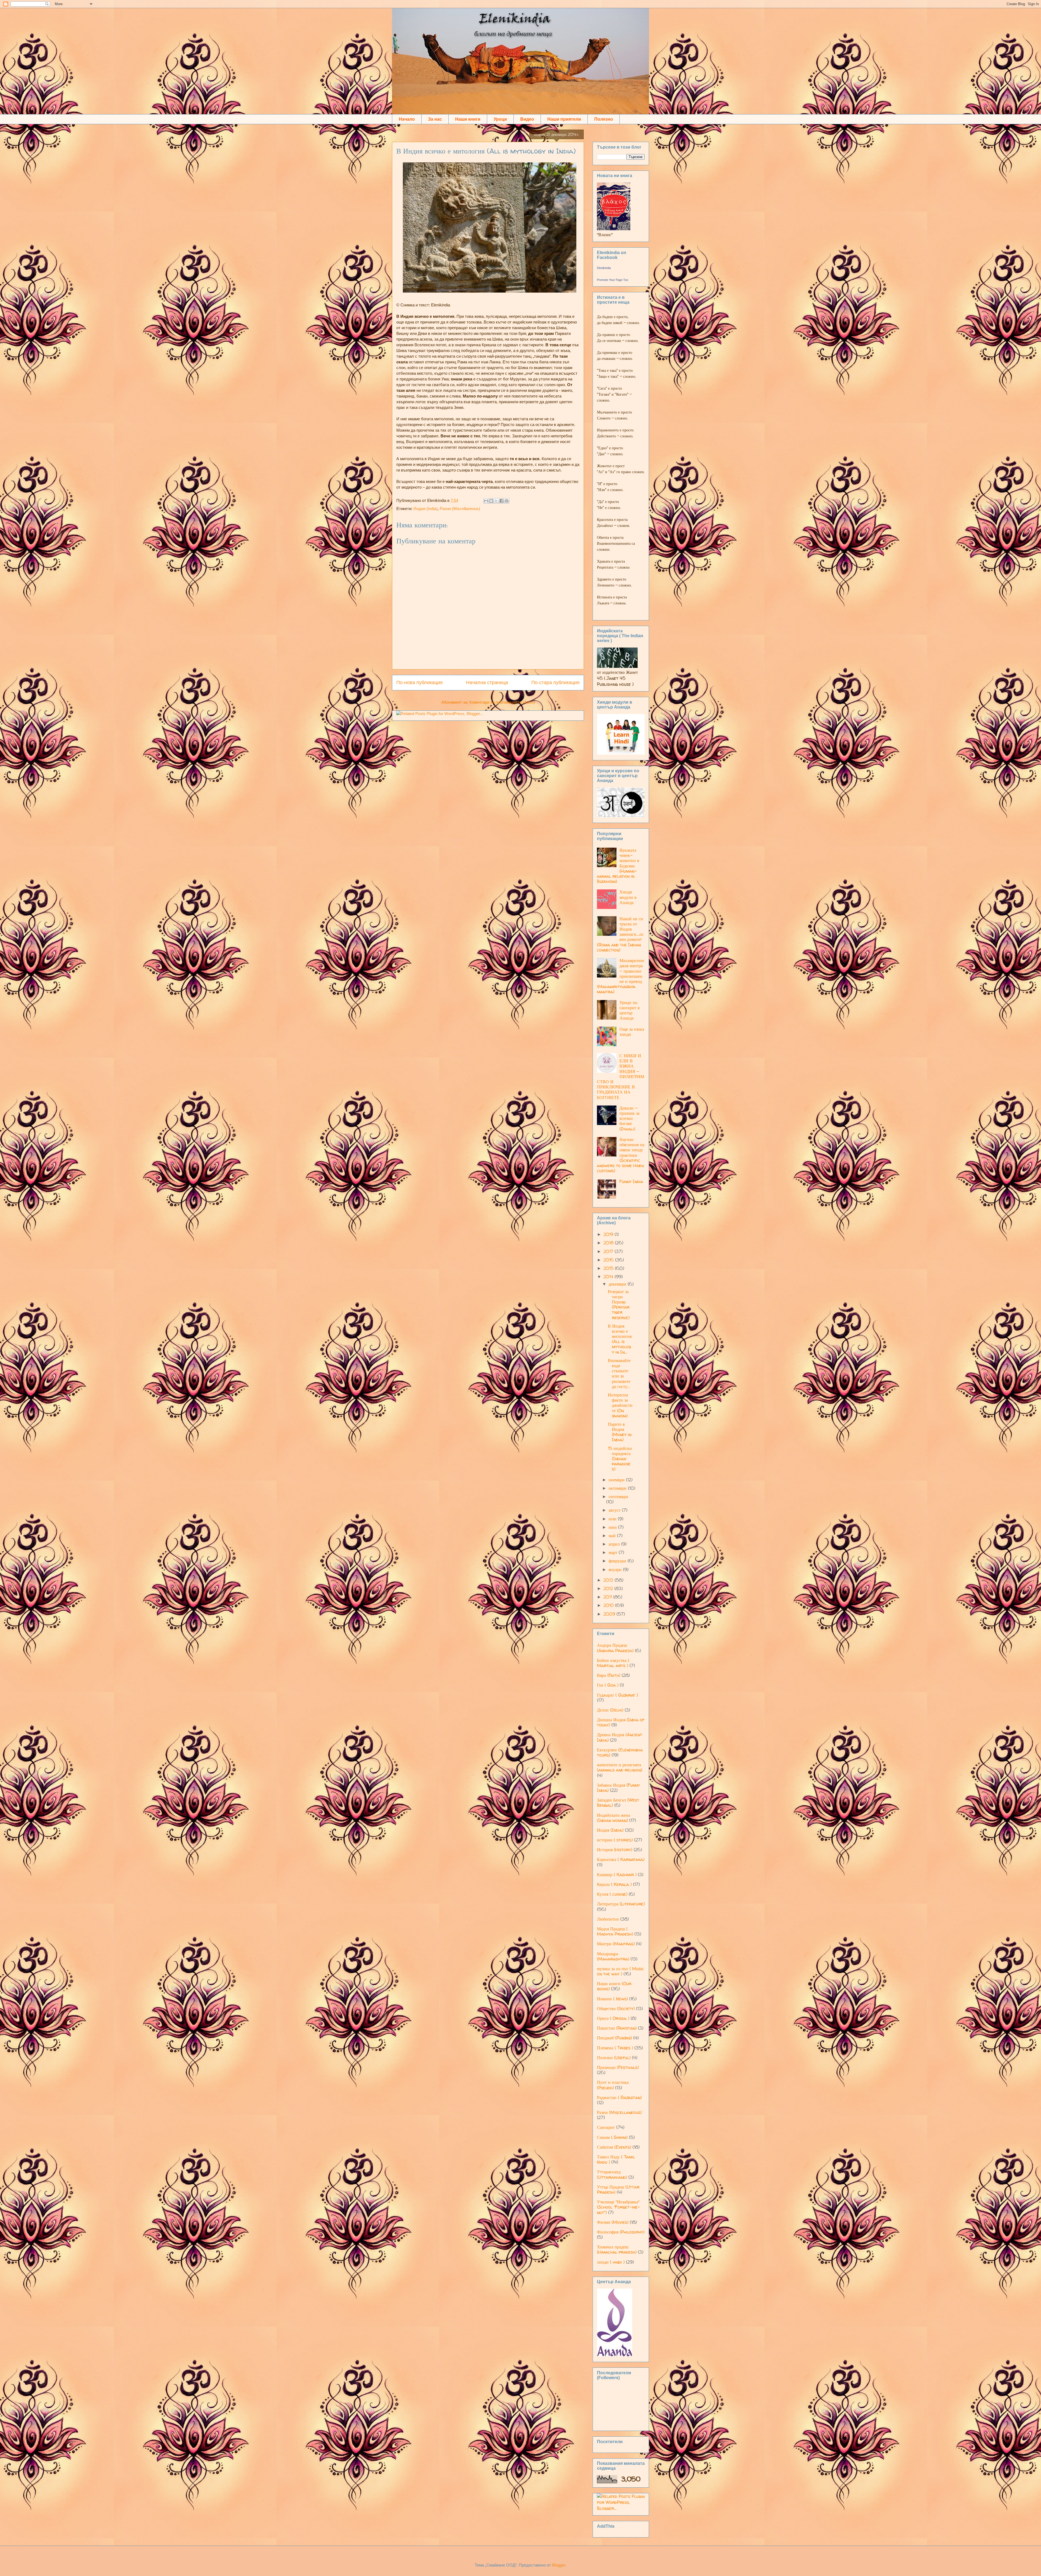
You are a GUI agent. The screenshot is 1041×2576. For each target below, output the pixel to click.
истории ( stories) (615, 1840)
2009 (610, 1614)
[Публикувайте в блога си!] (491, 501)
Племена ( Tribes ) (615, 2048)
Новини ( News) (612, 1999)
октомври (618, 1488)
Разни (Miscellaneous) (460, 509)
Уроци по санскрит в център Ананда (630, 1010)
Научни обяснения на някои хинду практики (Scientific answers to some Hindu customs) (621, 1155)
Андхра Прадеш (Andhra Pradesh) (615, 1648)
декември (618, 1284)
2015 (609, 1268)
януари (616, 1569)
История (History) (615, 1850)
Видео (527, 119)
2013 (609, 1580)
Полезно (604, 119)
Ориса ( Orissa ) (613, 2018)
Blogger (559, 2565)
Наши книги (468, 119)
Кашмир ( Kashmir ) (617, 1875)
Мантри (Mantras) (616, 1944)
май (613, 1536)
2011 (608, 1597)
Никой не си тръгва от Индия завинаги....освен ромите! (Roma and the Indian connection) (620, 934)
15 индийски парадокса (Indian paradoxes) (620, 1459)
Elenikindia (604, 268)
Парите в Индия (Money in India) (620, 1432)
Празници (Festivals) (618, 2067)
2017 (609, 1251)
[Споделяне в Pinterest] (507, 501)
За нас (435, 119)
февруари (618, 1561)
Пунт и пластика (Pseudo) (613, 2085)
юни (613, 1527)
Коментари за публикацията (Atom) (502, 702)
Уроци (500, 119)
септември (618, 1497)
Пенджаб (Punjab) (614, 2038)
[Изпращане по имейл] (486, 501)
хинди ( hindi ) (611, 2262)
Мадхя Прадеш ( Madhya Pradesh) (615, 1931)
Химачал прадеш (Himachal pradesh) (617, 2249)
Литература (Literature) (621, 1904)
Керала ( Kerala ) (614, 1884)
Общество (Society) (616, 2008)
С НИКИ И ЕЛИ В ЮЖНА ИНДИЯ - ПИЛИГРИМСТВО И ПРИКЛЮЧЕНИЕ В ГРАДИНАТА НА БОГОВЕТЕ (621, 1076)
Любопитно (608, 1919)
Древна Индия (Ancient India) (620, 1737)
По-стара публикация (555, 683)
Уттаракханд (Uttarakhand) (612, 2174)
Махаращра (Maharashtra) (613, 1956)
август (615, 1510)
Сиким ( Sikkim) (612, 2137)
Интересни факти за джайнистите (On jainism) (620, 1405)
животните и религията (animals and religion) (620, 1767)
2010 (609, 1605)
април (615, 1544)
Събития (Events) (614, 2147)
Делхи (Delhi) (610, 1710)
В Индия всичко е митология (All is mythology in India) (486, 151)
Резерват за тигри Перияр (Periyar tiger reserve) (619, 1305)
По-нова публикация (420, 683)
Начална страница (487, 683)
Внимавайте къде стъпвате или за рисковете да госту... (619, 1373)
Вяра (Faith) (609, 1675)
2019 (609, 1234)
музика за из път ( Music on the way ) (621, 1971)
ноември (617, 1480)
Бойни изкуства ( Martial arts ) (613, 1663)
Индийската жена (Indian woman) (613, 1818)
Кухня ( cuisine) (612, 1894)
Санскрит (606, 2127)
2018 (609, 1243)
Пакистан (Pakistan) (617, 2028)
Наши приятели (564, 119)
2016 (609, 1260)
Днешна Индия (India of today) (621, 1722)
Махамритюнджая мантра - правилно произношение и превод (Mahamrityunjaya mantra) (621, 976)
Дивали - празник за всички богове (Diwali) (629, 1118)
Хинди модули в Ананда (628, 897)
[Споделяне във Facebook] (502, 501)
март (614, 1552)
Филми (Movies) (613, 2222)
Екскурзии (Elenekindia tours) (620, 1752)
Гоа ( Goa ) (608, 1685)
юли (613, 1519)
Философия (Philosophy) (621, 2232)
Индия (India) (425, 509)
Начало (407, 119)
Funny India (631, 1181)
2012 (609, 1588)
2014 (609, 1277)
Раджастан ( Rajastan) (619, 2097)
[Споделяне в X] (496, 501)
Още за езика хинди (632, 1032)
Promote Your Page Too (613, 280)
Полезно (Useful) (614, 2058)
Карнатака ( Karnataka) (621, 1859)
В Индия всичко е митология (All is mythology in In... (620, 1339)
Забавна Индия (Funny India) (618, 1788)
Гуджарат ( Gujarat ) (617, 1695)
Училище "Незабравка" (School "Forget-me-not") (619, 2207)
